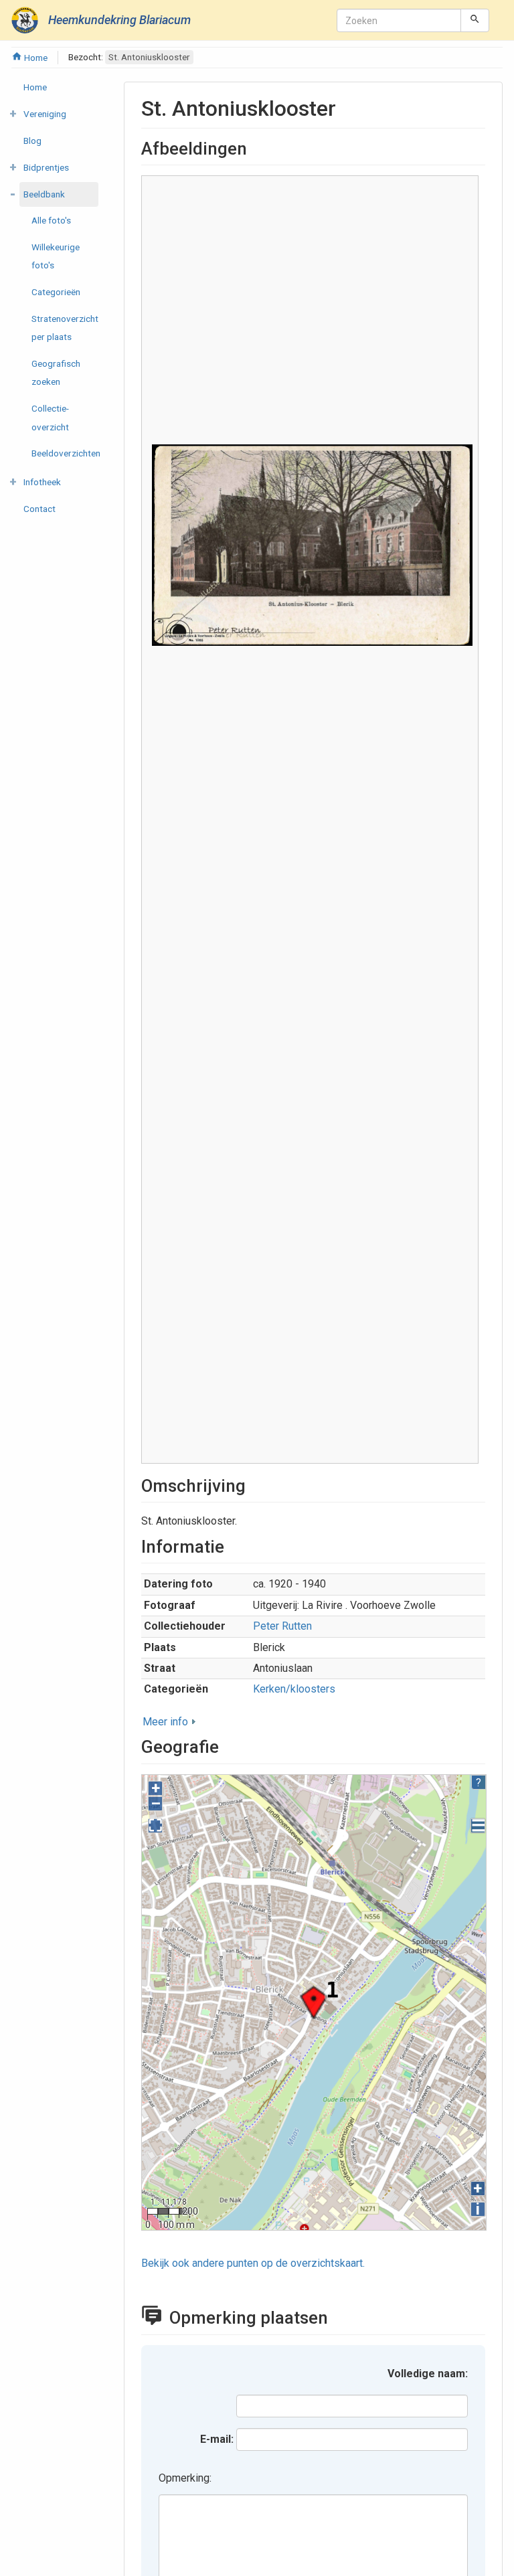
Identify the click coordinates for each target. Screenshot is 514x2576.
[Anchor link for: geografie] (228, 1745)
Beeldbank (44, 194)
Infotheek (42, 482)
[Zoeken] (475, 20)
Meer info (165, 1722)
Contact (39, 509)
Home (35, 58)
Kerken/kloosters (294, 1689)
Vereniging (45, 114)
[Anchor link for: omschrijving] (254, 1484)
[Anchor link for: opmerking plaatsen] (341, 2316)
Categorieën (56, 292)
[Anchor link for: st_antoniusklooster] (347, 106)
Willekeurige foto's (56, 256)
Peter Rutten (282, 1626)
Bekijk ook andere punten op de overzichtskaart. (253, 2263)
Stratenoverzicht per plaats (65, 328)
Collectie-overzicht (50, 417)
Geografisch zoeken (56, 372)
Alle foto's (51, 220)
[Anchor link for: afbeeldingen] (256, 147)
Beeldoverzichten (66, 453)
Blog (32, 141)
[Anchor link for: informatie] (233, 1545)
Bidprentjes (46, 167)
